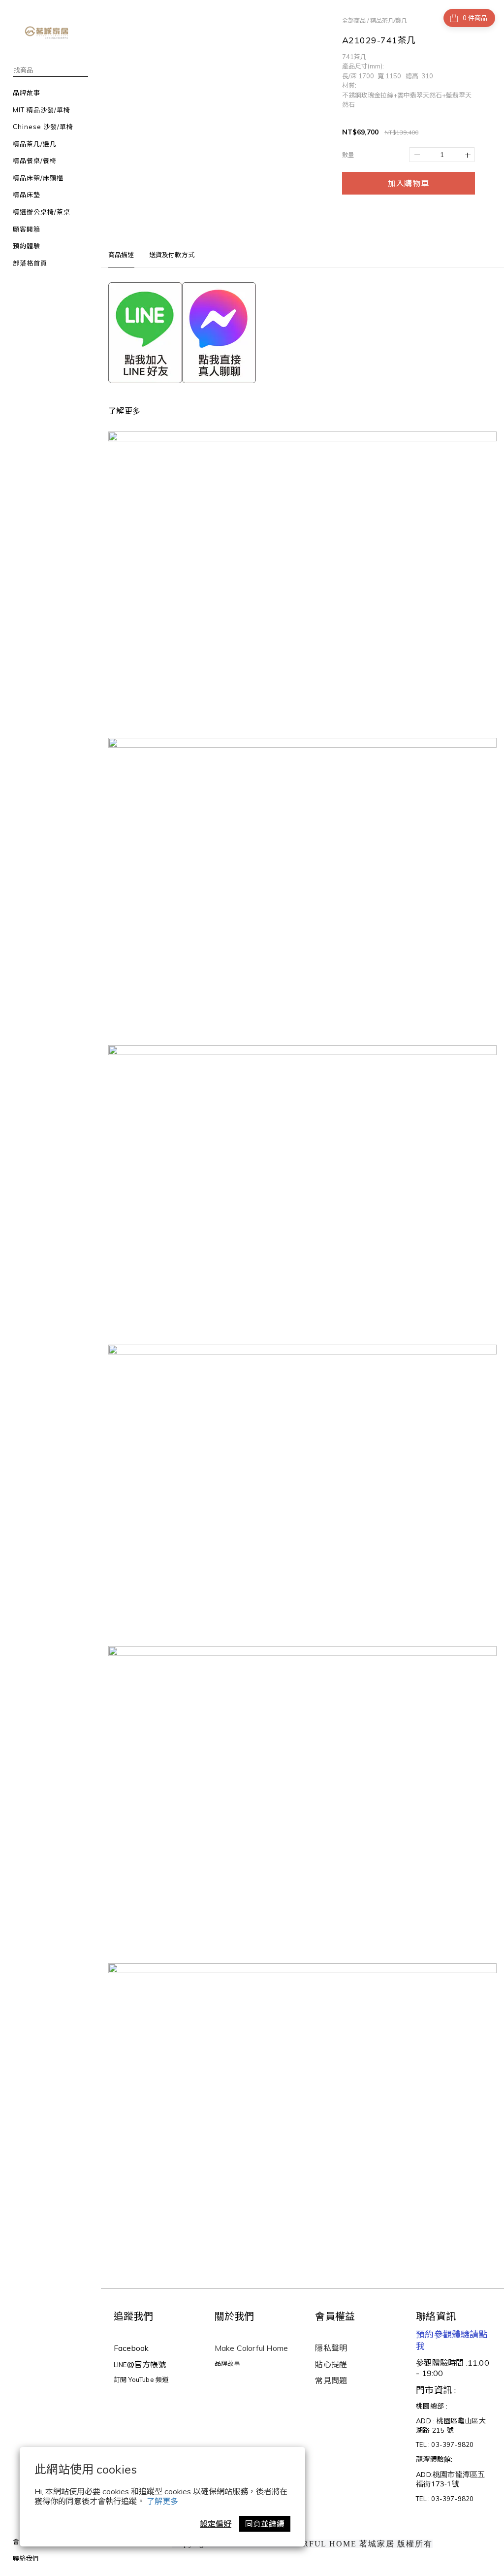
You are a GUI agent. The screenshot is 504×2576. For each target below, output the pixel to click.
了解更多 (162, 2501)
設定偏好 (216, 2524)
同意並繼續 (265, 2524)
